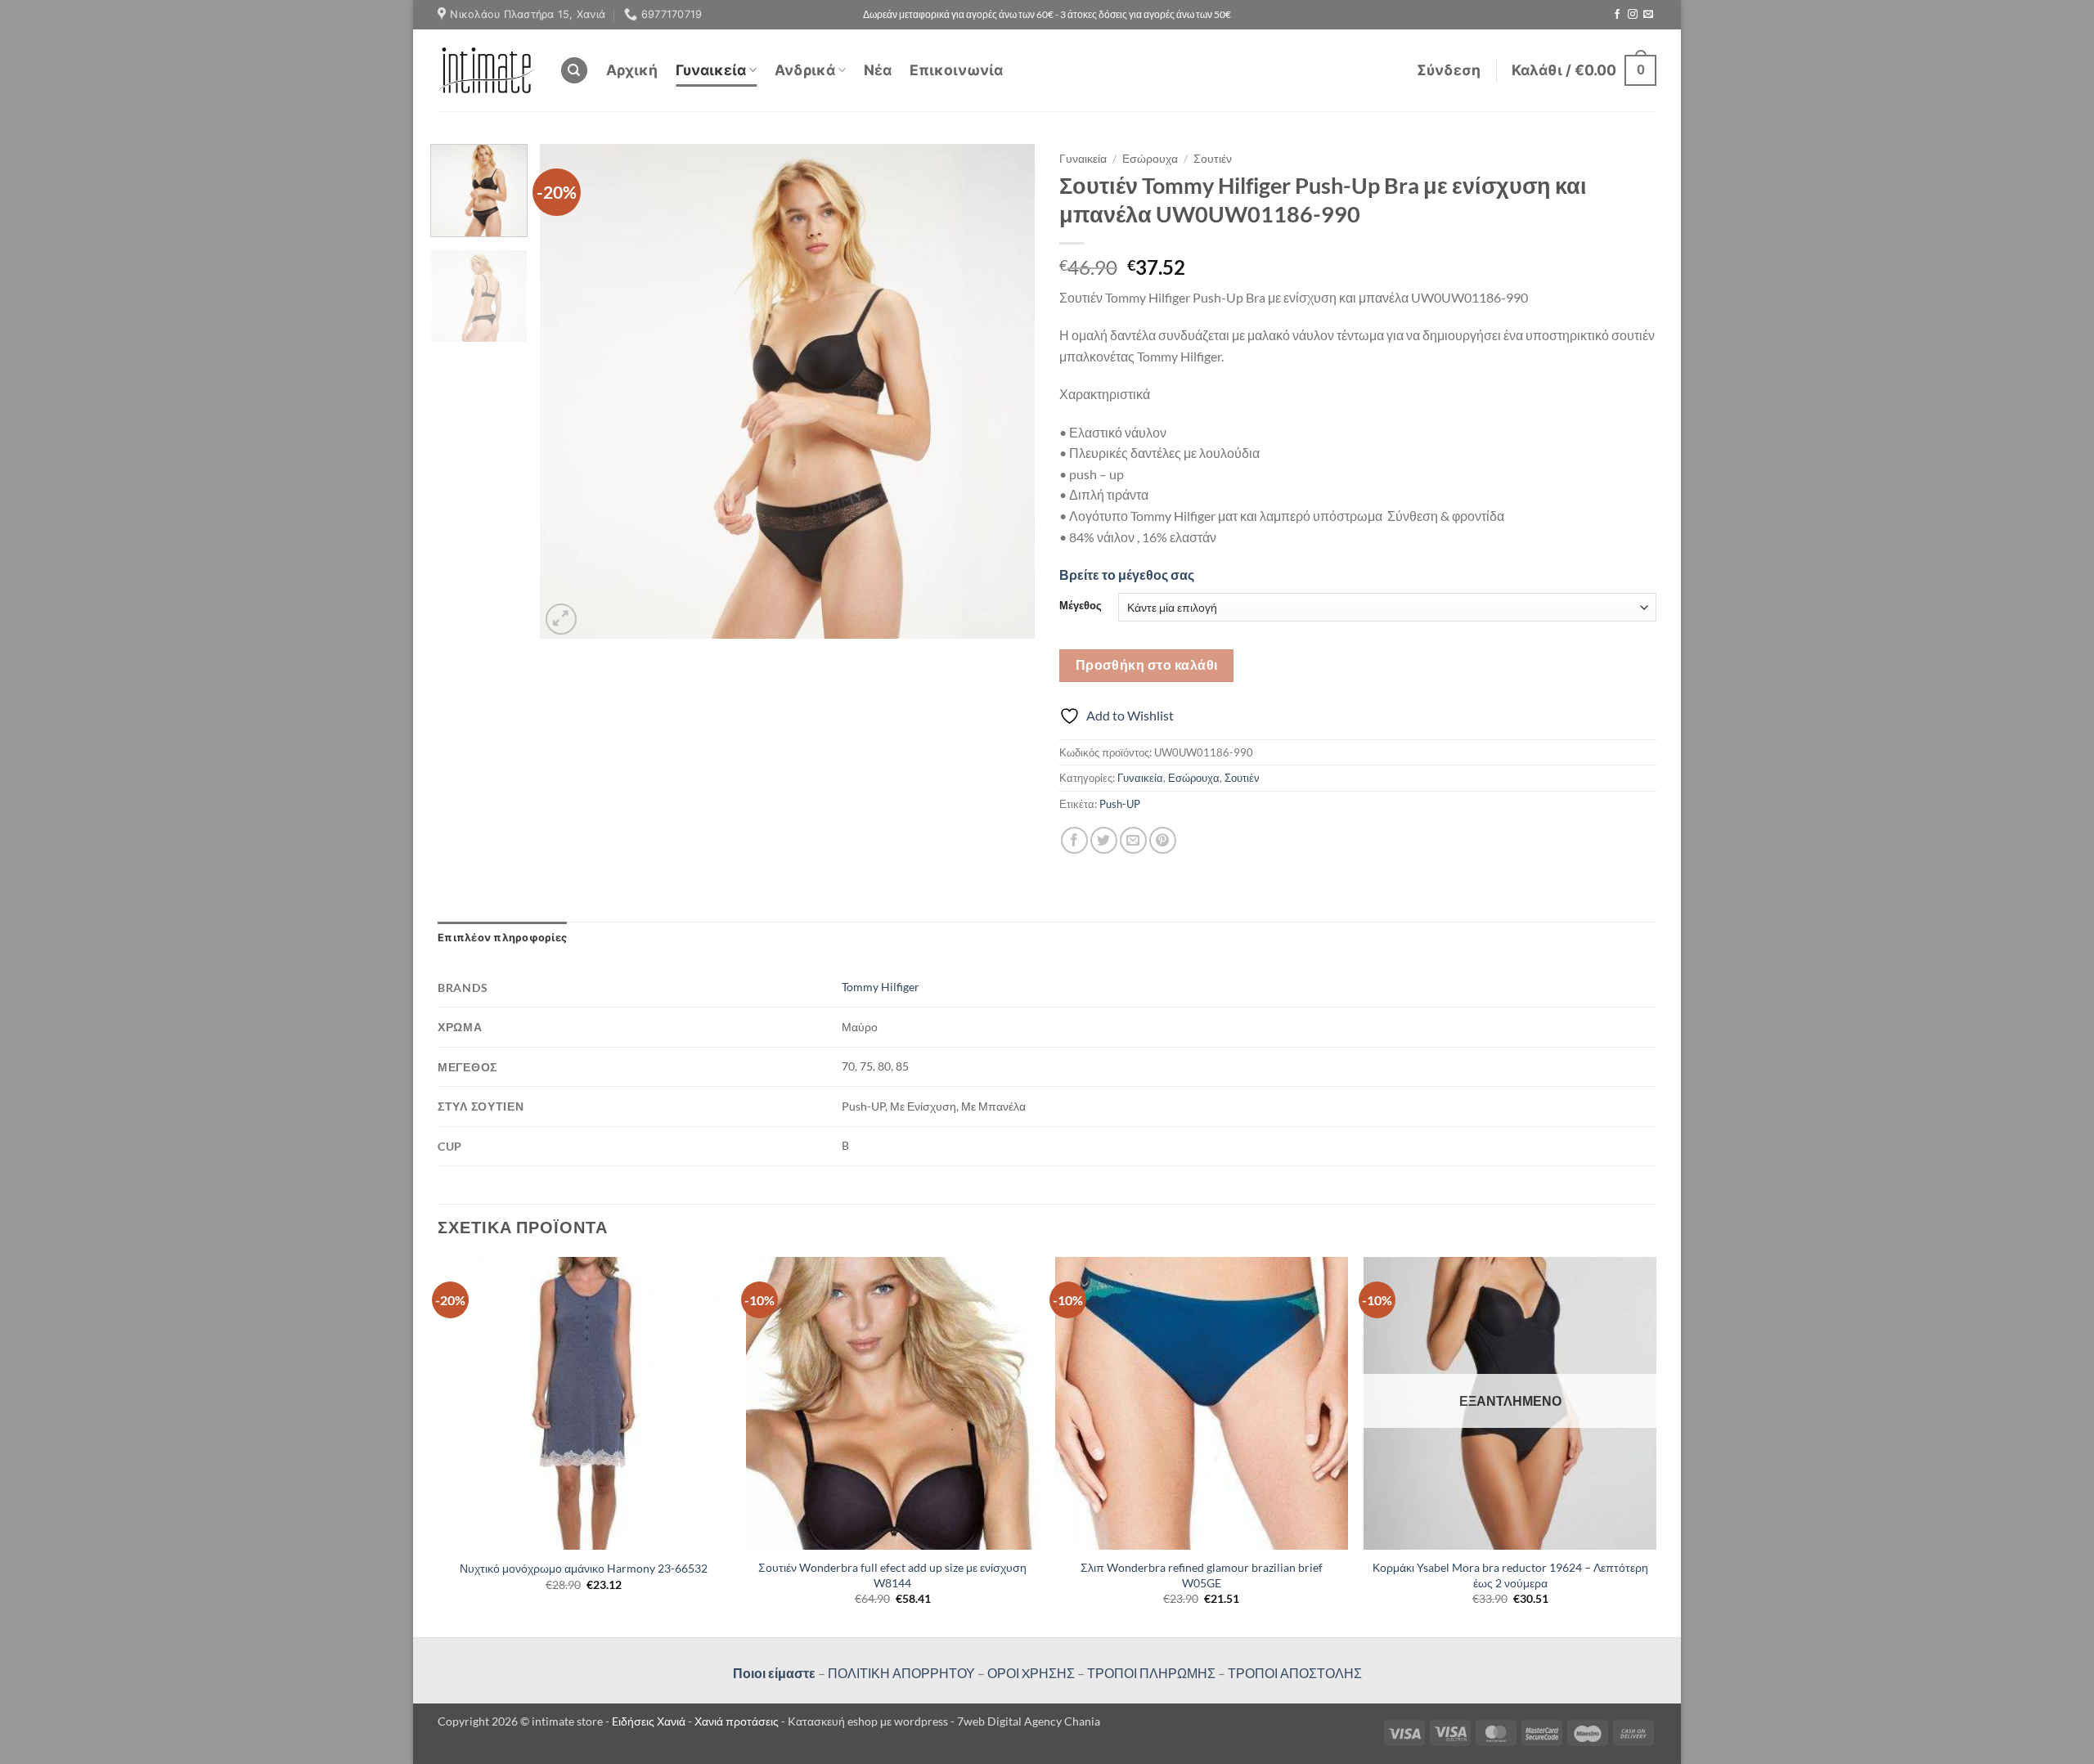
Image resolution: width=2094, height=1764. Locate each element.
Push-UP (1120, 804)
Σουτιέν (1213, 159)
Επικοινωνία (956, 70)
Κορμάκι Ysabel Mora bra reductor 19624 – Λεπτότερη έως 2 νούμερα (1510, 1575)
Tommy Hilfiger (881, 987)
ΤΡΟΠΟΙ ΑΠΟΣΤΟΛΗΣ (1295, 1673)
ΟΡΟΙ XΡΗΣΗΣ (1030, 1673)
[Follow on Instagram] (1633, 15)
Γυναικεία (711, 70)
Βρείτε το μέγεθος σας (1127, 575)
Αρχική (632, 70)
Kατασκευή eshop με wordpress (868, 1721)
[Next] (1004, 391)
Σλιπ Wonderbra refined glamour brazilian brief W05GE (1202, 1575)
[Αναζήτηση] (574, 71)
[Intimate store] (486, 70)
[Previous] (570, 391)
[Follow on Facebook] (1617, 15)
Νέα (878, 70)
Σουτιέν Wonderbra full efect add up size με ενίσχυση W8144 (892, 1575)
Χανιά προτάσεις (738, 1721)
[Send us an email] (1648, 15)
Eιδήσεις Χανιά (650, 1721)
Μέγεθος (1081, 606)
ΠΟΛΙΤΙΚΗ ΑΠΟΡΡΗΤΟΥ (901, 1673)
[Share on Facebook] (1074, 840)
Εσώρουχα (1150, 159)
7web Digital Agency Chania (1029, 1721)
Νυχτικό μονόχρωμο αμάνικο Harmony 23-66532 (584, 1568)
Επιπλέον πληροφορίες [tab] (502, 938)
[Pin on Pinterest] (1163, 840)
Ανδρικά (805, 70)
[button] (1449, 70)
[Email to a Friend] (1133, 840)
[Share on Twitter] (1104, 840)
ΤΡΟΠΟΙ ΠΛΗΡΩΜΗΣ (1151, 1673)
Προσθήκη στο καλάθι (1147, 665)
